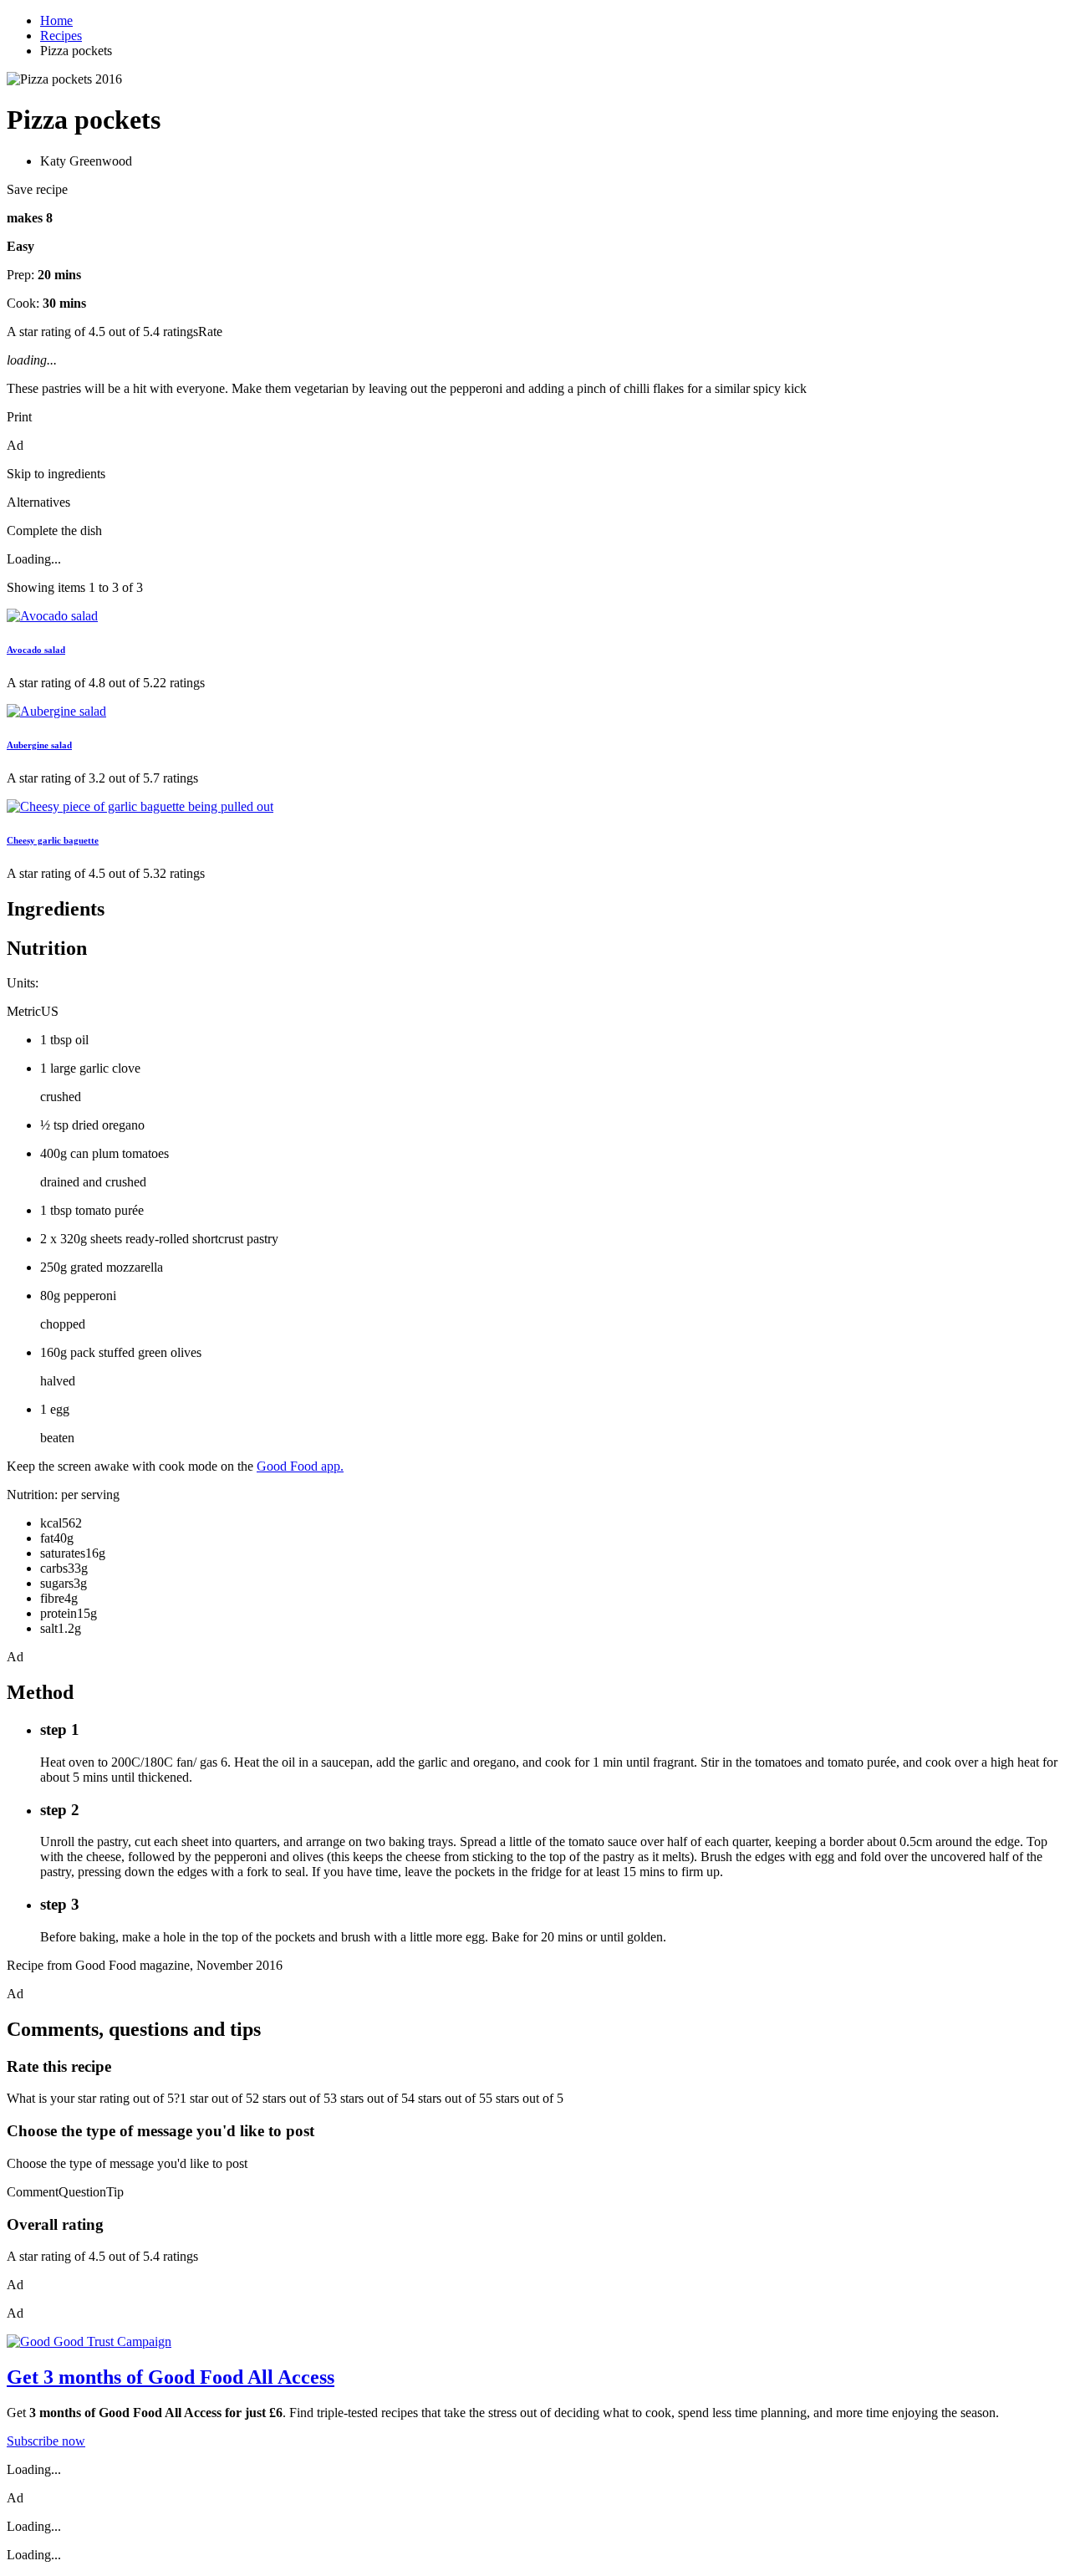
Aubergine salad (39, 745)
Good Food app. (300, 1466)
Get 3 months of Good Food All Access (171, 2377)
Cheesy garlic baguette (53, 840)
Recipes (61, 36)
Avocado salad (36, 650)
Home (56, 20)
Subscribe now (46, 2441)
